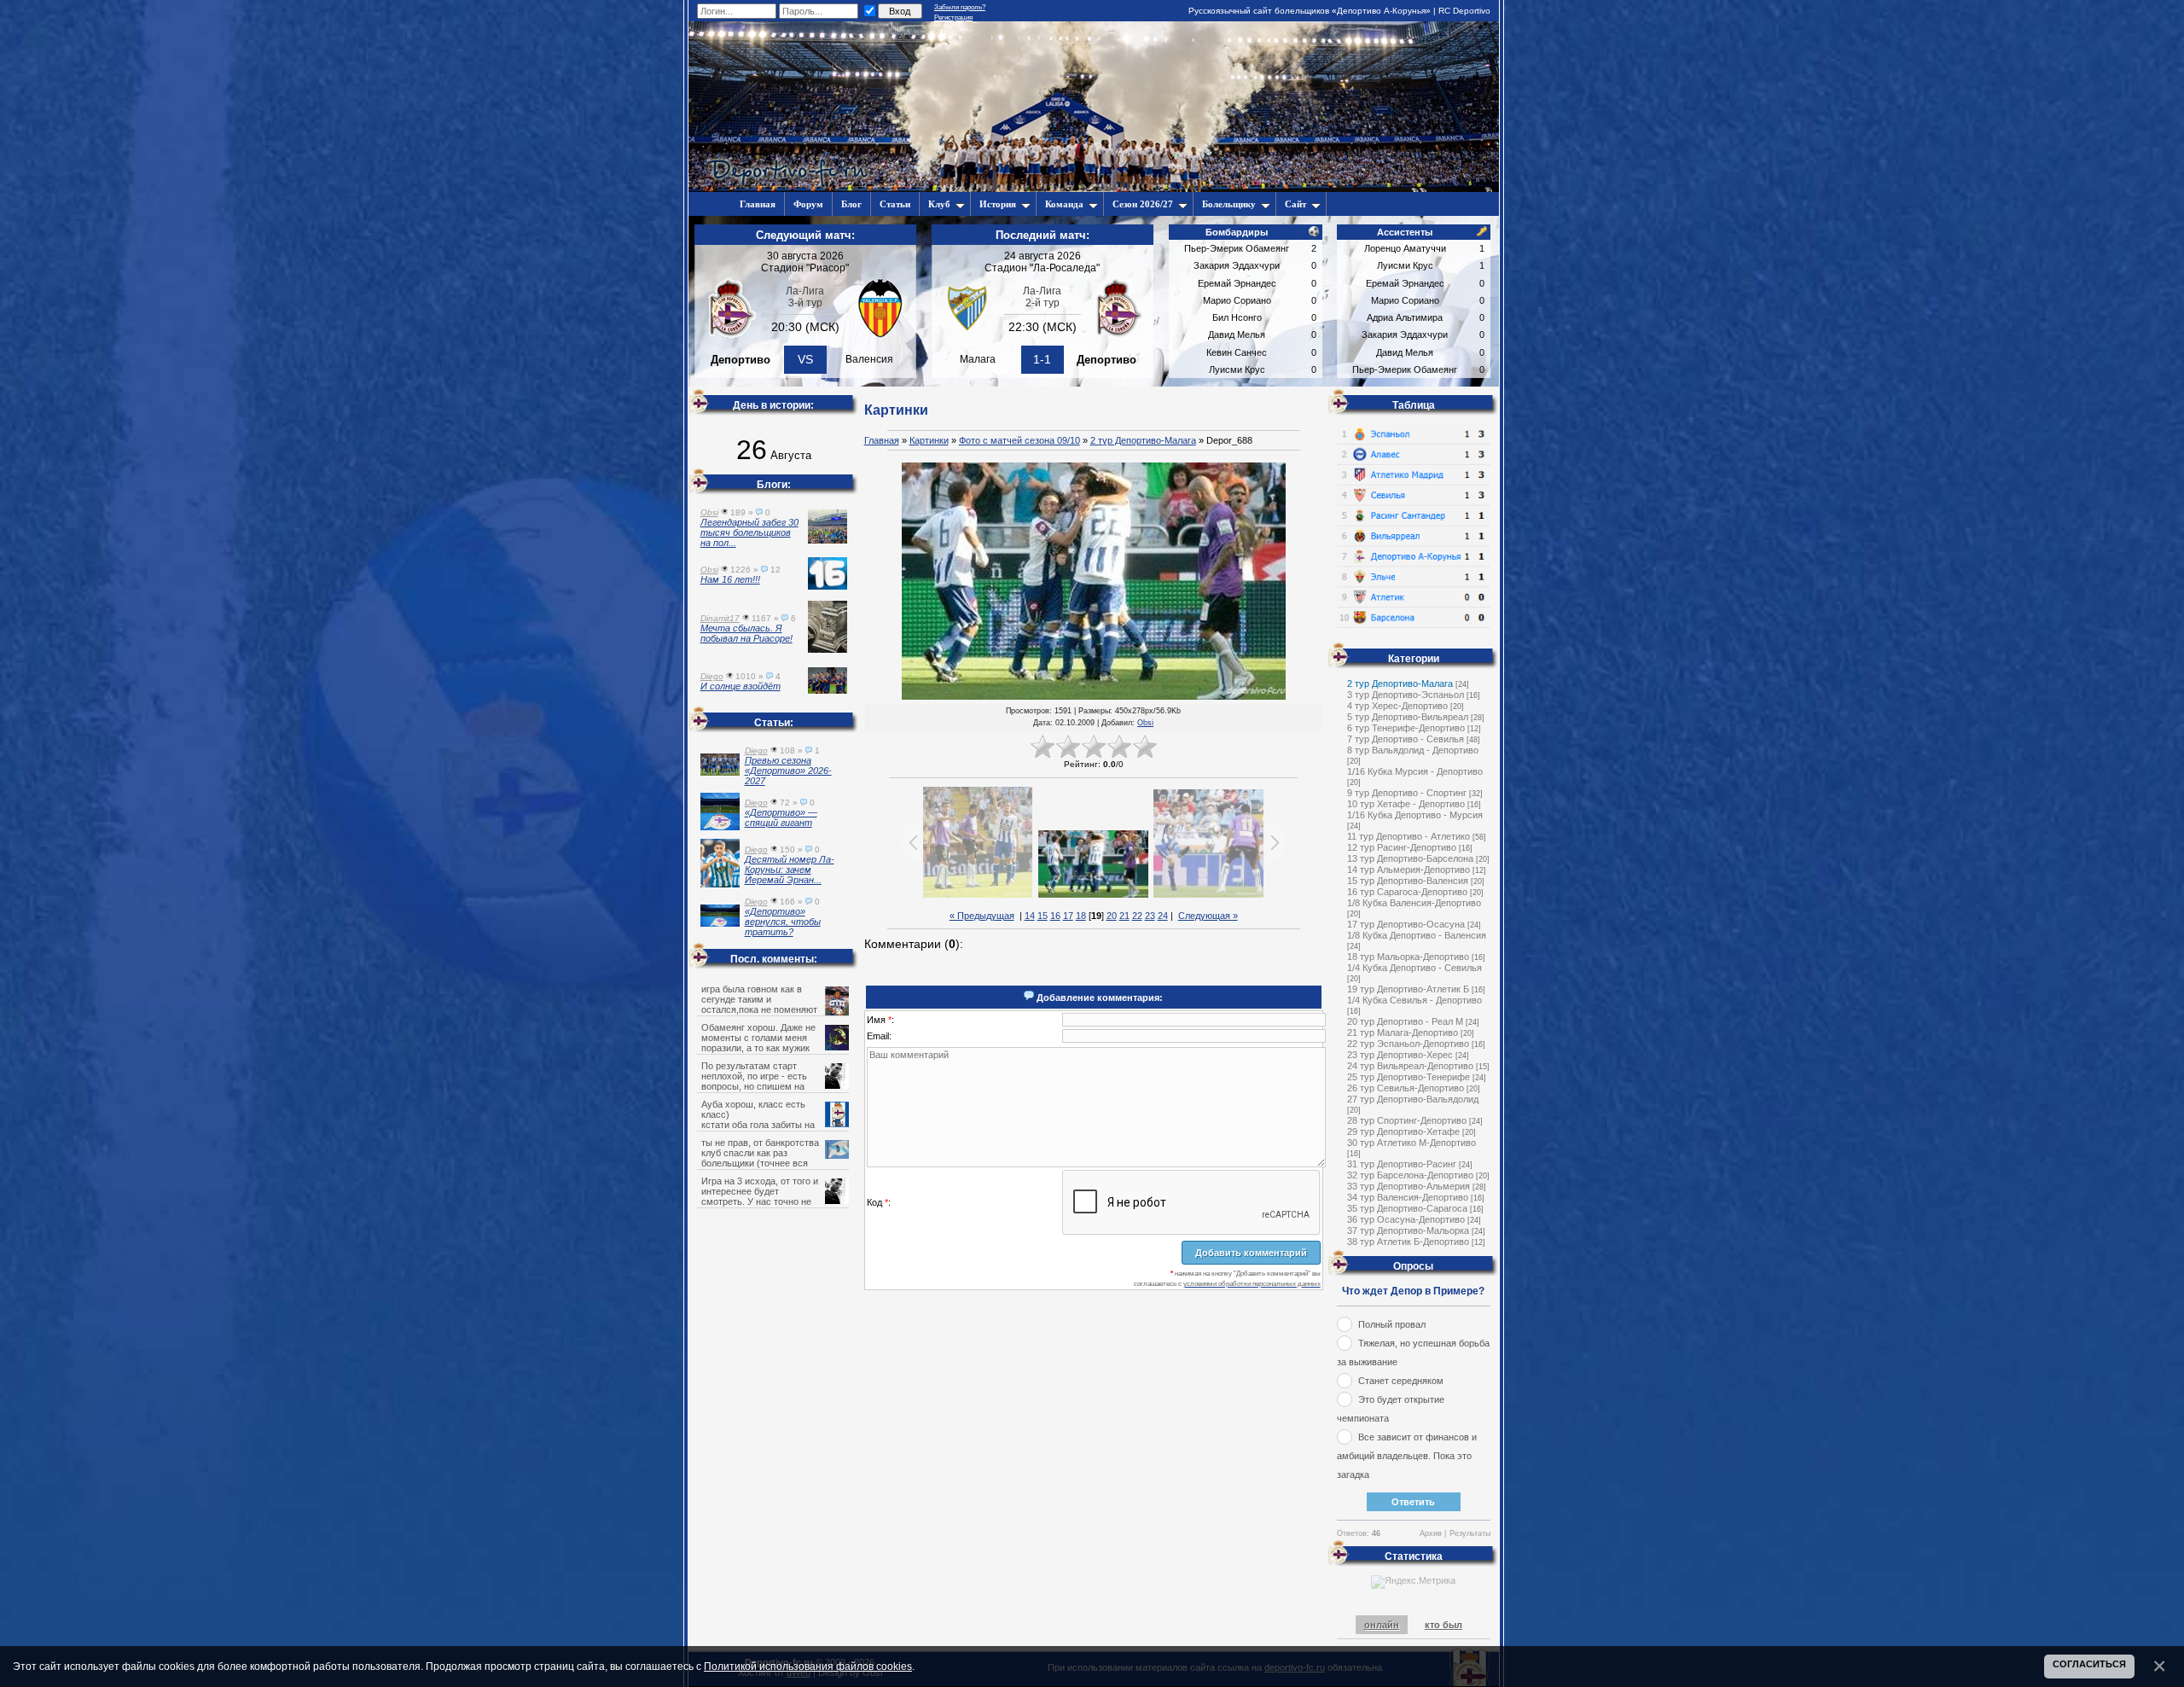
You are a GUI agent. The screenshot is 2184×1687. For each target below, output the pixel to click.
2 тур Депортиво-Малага (1143, 440)
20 (1112, 916)
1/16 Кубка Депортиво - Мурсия (1415, 815)
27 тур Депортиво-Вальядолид (1413, 1099)
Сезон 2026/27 (1143, 204)
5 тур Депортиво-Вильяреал (1408, 717)
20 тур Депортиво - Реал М (1405, 1021)
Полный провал (1392, 1324)
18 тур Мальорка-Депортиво (1408, 957)
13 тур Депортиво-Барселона (1410, 858)
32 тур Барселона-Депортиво (1410, 1175)
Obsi (1145, 723)
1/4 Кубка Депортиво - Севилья (1414, 968)
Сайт (1295, 204)
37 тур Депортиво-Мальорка (1408, 1230)
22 (1137, 916)
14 (1030, 916)
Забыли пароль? (960, 7)
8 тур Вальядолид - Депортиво (1413, 750)
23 (1150, 916)
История (998, 204)
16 (1055, 916)
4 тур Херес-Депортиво (1397, 706)
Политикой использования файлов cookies (808, 1666)
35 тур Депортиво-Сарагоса (1407, 1208)
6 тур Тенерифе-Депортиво (1406, 728)
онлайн (1382, 1625)
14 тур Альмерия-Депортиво (1409, 870)
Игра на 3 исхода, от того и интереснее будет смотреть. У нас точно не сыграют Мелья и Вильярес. (762, 1196)
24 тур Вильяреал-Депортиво (1410, 1066)
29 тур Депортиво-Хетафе (1403, 1131)
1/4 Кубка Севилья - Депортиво (1414, 1000)
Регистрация (953, 17)
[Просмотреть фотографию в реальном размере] (1094, 582)
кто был (1443, 1625)
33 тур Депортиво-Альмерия (1409, 1186)
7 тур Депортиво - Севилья (1406, 739)
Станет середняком (1401, 1381)
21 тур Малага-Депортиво (1403, 1033)
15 (1043, 916)
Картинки (929, 440)
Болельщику (1229, 204)
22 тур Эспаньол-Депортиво (1408, 1044)
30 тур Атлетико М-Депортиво (1411, 1143)
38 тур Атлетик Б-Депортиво (1408, 1242)
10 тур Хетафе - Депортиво (1406, 804)
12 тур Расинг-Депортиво (1402, 847)
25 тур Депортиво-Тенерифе (1409, 1077)
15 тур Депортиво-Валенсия (1408, 881)
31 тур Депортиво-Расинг (1402, 1164)
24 (1163, 916)
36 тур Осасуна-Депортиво (1406, 1219)
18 (1081, 916)
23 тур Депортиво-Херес (1400, 1055)
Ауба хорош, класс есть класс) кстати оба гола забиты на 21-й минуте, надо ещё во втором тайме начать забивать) (774, 1125)
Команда (1064, 204)
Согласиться (2089, 1664)
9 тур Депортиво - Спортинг (1407, 793)
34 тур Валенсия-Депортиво (1408, 1197)
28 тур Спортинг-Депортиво (1407, 1120)
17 (1068, 916)
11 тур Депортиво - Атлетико (1409, 836)
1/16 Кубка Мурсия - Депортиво (1415, 771)
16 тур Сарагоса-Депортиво (1407, 892)
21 (1124, 916)
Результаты (1470, 1533)
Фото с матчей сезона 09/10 (1019, 440)
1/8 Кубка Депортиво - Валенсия (1417, 935)
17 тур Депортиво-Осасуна (1406, 924)
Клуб (939, 204)
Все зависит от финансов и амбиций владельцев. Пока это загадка (1407, 1456)
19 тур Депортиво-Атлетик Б (1408, 989)
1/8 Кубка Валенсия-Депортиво (1414, 903)
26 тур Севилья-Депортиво (1406, 1088)
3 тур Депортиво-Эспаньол (1406, 695)
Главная (882, 440)
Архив (1431, 1533)
